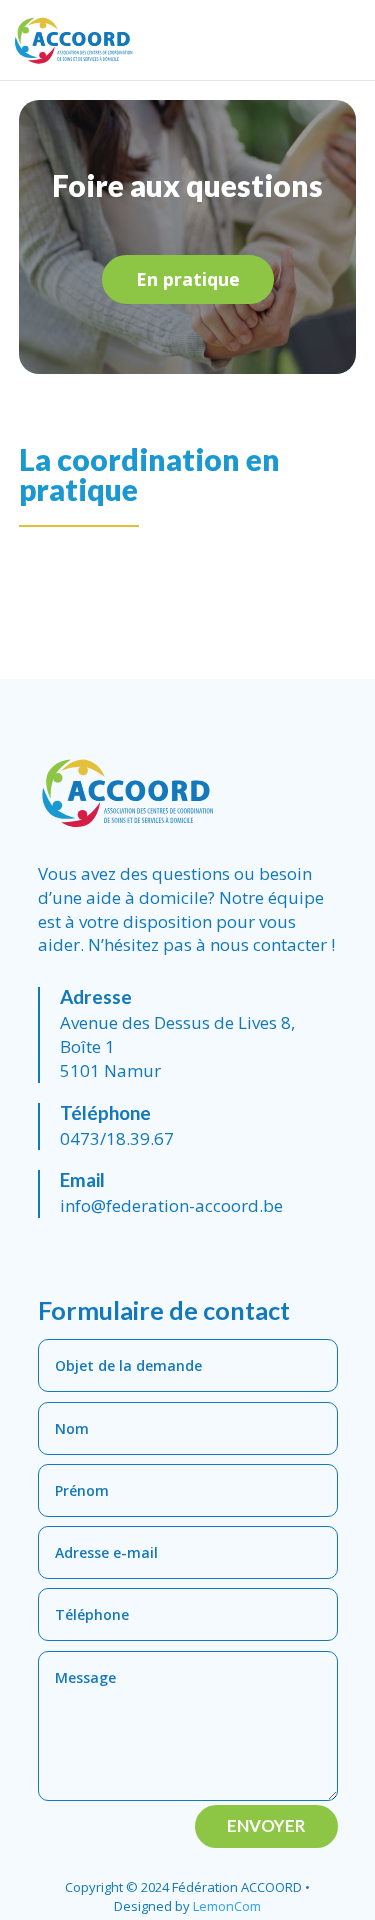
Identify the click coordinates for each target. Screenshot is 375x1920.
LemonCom (227, 1906)
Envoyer (266, 1825)
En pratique (188, 279)
